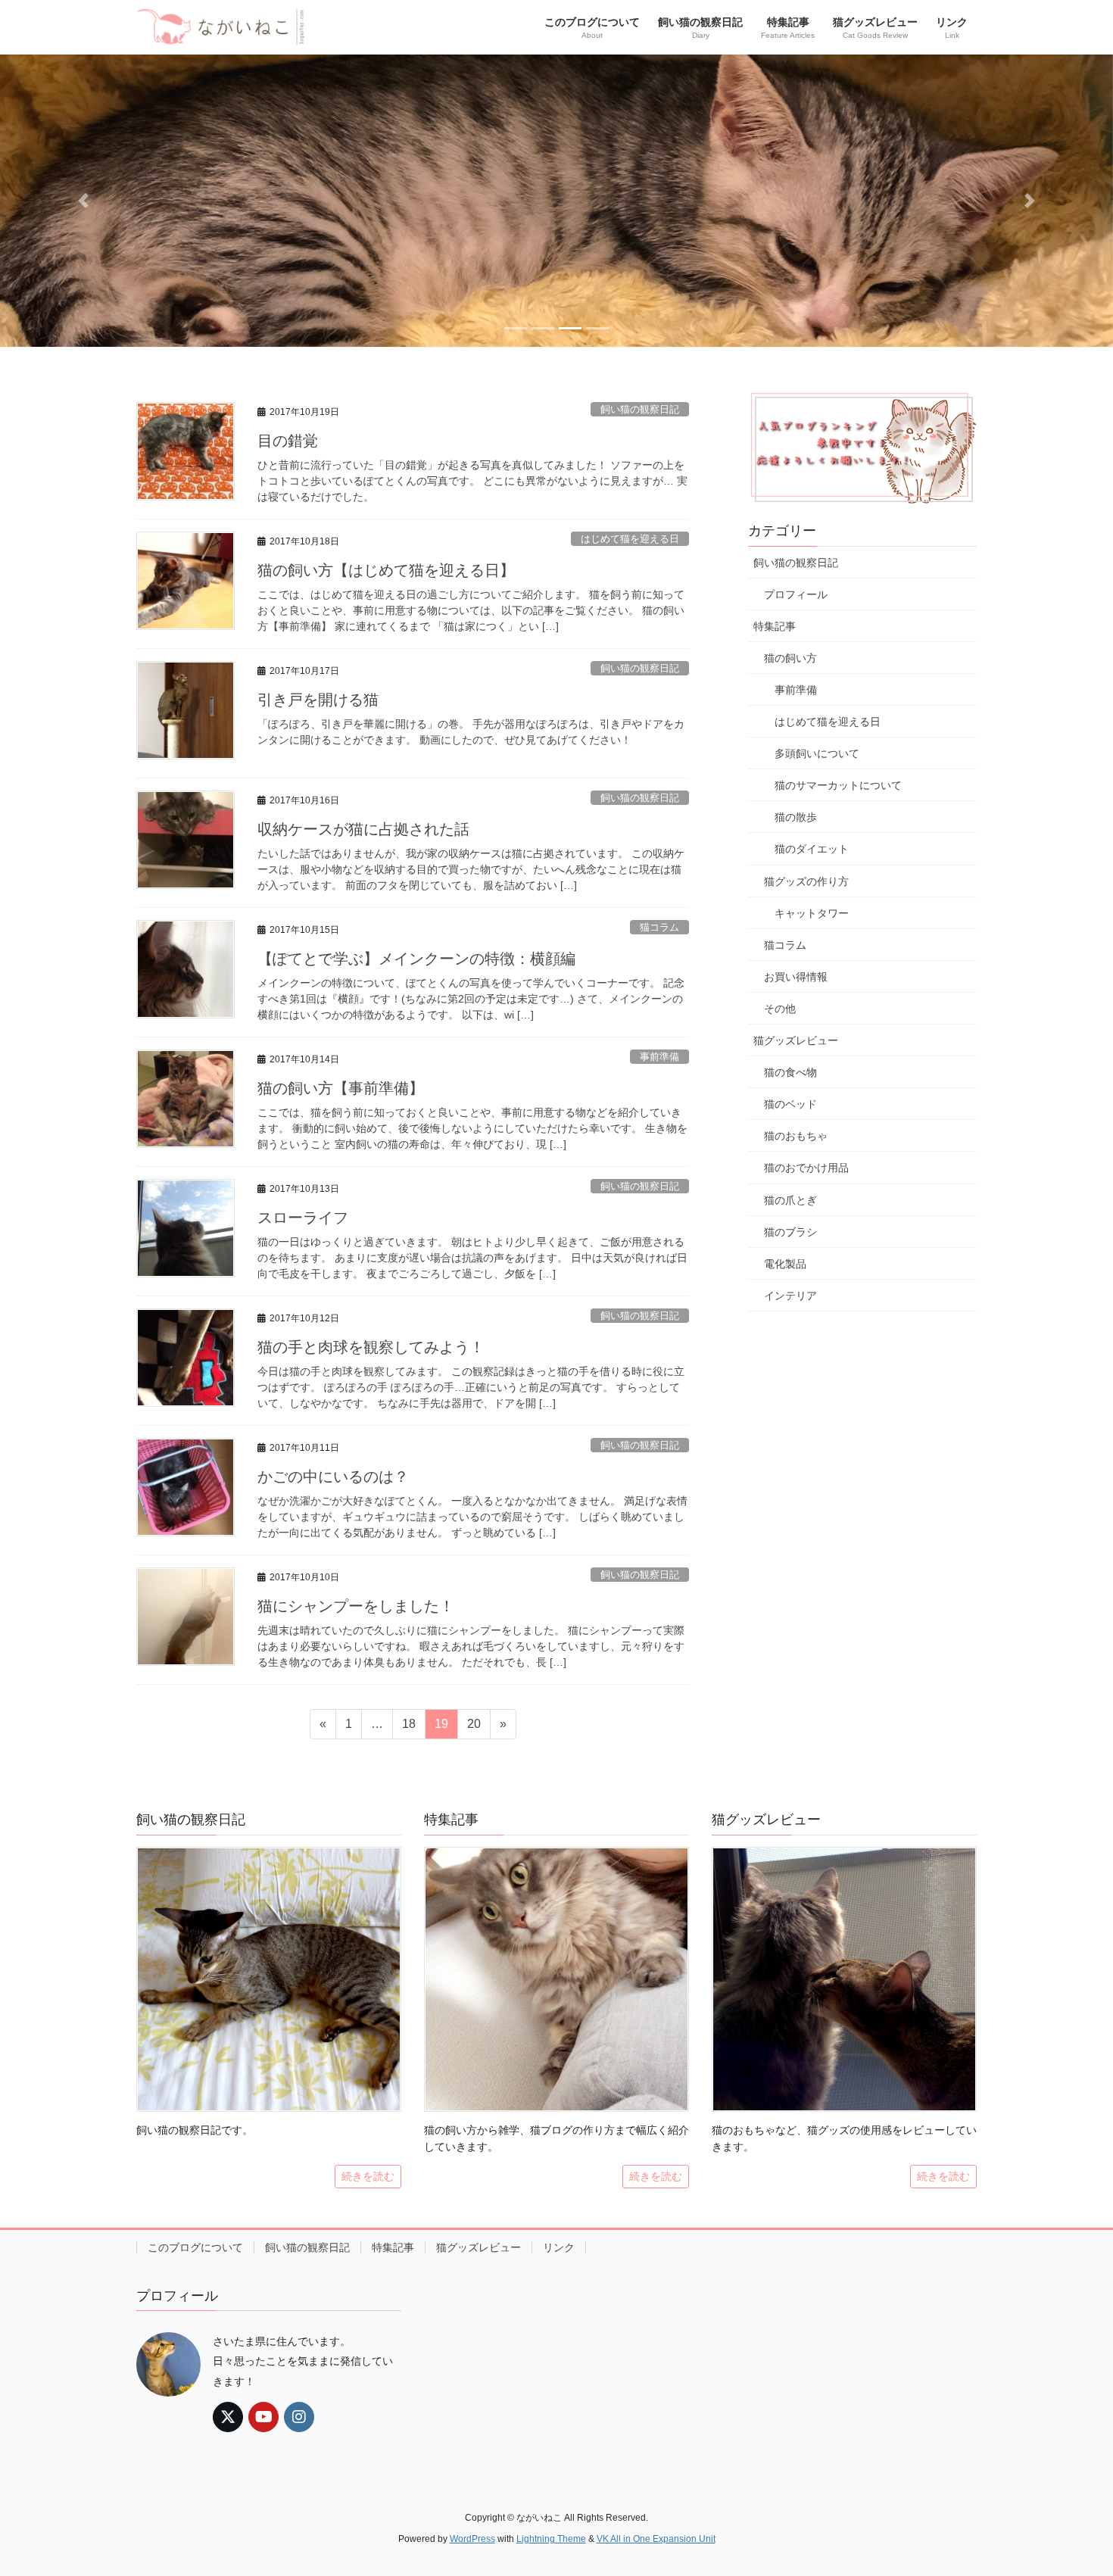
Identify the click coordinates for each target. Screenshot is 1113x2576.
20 (474, 1728)
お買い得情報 (796, 977)
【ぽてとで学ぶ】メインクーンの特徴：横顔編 (416, 959)
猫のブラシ (790, 1232)
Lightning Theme (551, 2539)
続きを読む (368, 2176)
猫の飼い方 (790, 658)
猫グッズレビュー (796, 1040)
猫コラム (659, 927)
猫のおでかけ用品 (806, 1168)
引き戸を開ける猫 (318, 700)
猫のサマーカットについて (838, 785)
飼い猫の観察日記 (640, 409)
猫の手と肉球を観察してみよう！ (371, 1347)
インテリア (790, 1296)
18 (408, 1728)
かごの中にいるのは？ (333, 1477)
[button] (84, 201)
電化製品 (785, 1264)
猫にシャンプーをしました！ (356, 1606)
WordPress (472, 2539)
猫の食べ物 (790, 1072)
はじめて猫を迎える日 (630, 539)
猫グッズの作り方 (806, 881)
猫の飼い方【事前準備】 (341, 1088)
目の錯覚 (288, 441)
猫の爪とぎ (790, 1200)
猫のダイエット (812, 849)
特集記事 (775, 626)
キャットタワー (812, 913)
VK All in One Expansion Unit (656, 2539)
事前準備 (659, 1057)
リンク (559, 2247)
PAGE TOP (1073, 2486)
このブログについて (195, 2247)
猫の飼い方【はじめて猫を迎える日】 (386, 570)
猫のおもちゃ (796, 1136)
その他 (780, 1009)
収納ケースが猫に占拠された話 (363, 829)
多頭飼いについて (817, 753)
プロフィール (796, 594)
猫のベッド (790, 1104)
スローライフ (303, 1218)
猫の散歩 (796, 817)
